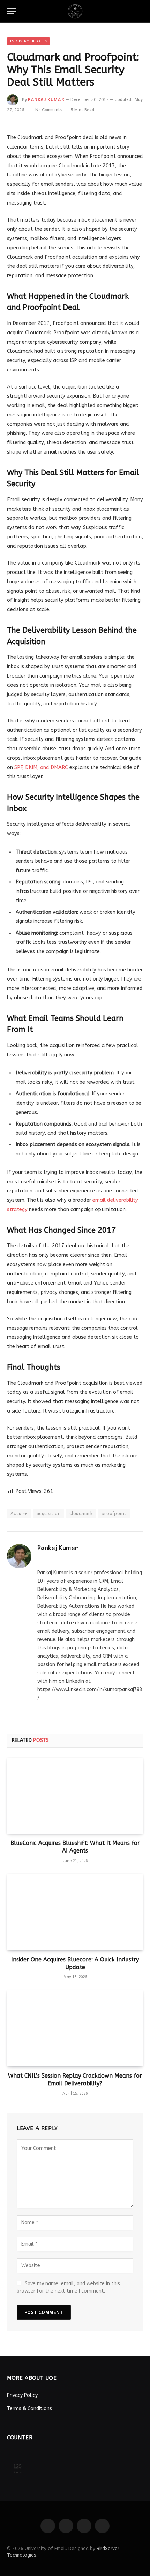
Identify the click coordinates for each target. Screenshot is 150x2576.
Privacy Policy (22, 2395)
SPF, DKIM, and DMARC (41, 767)
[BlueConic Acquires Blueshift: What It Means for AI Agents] (75, 1796)
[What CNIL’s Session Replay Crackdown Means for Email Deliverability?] (75, 2028)
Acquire (19, 1513)
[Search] (140, 11)
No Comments (48, 109)
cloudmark (81, 1513)
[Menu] (12, 11)
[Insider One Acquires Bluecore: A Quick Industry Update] (75, 1912)
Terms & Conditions (29, 2409)
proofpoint (114, 1513)
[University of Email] (75, 11)
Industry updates (28, 41)
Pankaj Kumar (46, 99)
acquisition (49, 1513)
